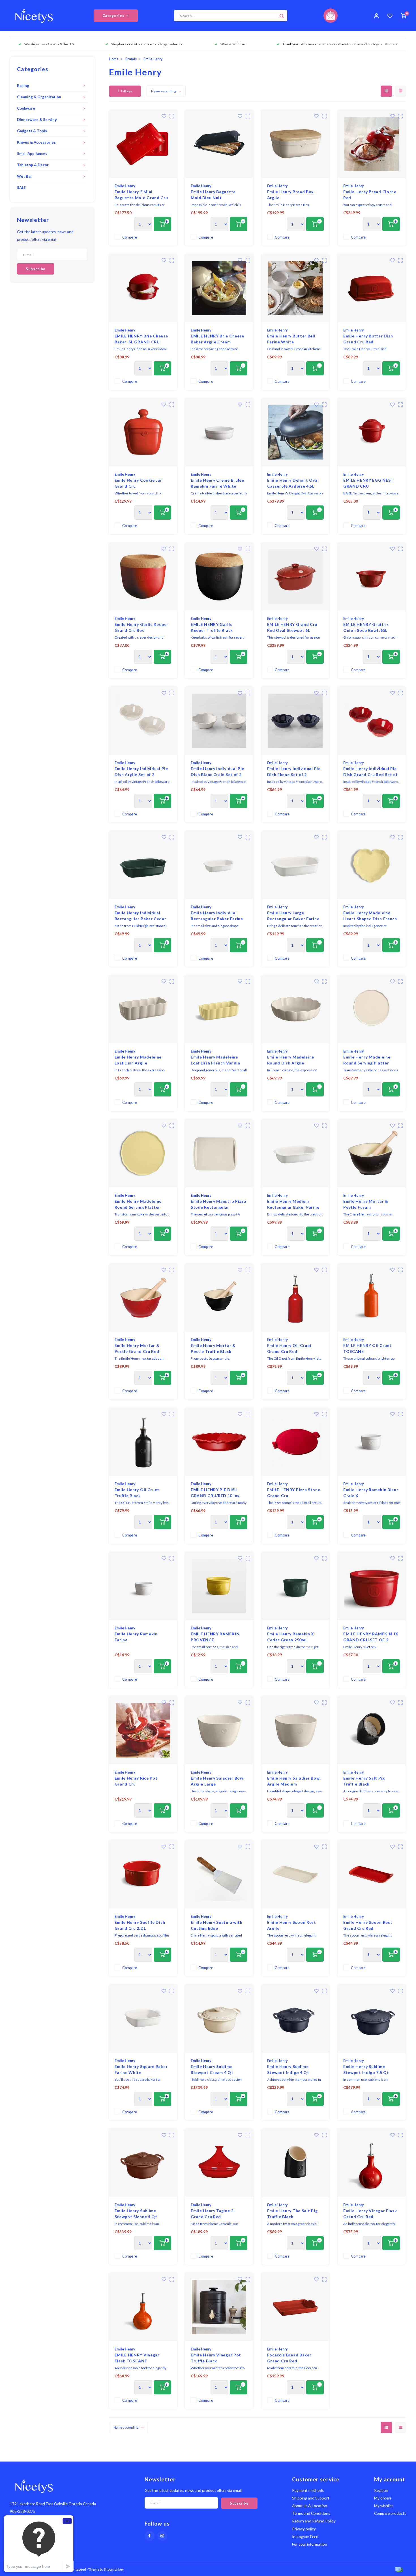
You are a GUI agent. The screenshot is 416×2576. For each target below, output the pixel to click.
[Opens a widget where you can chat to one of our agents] (39, 2544)
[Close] (372, 1217)
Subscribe (249, 1324)
